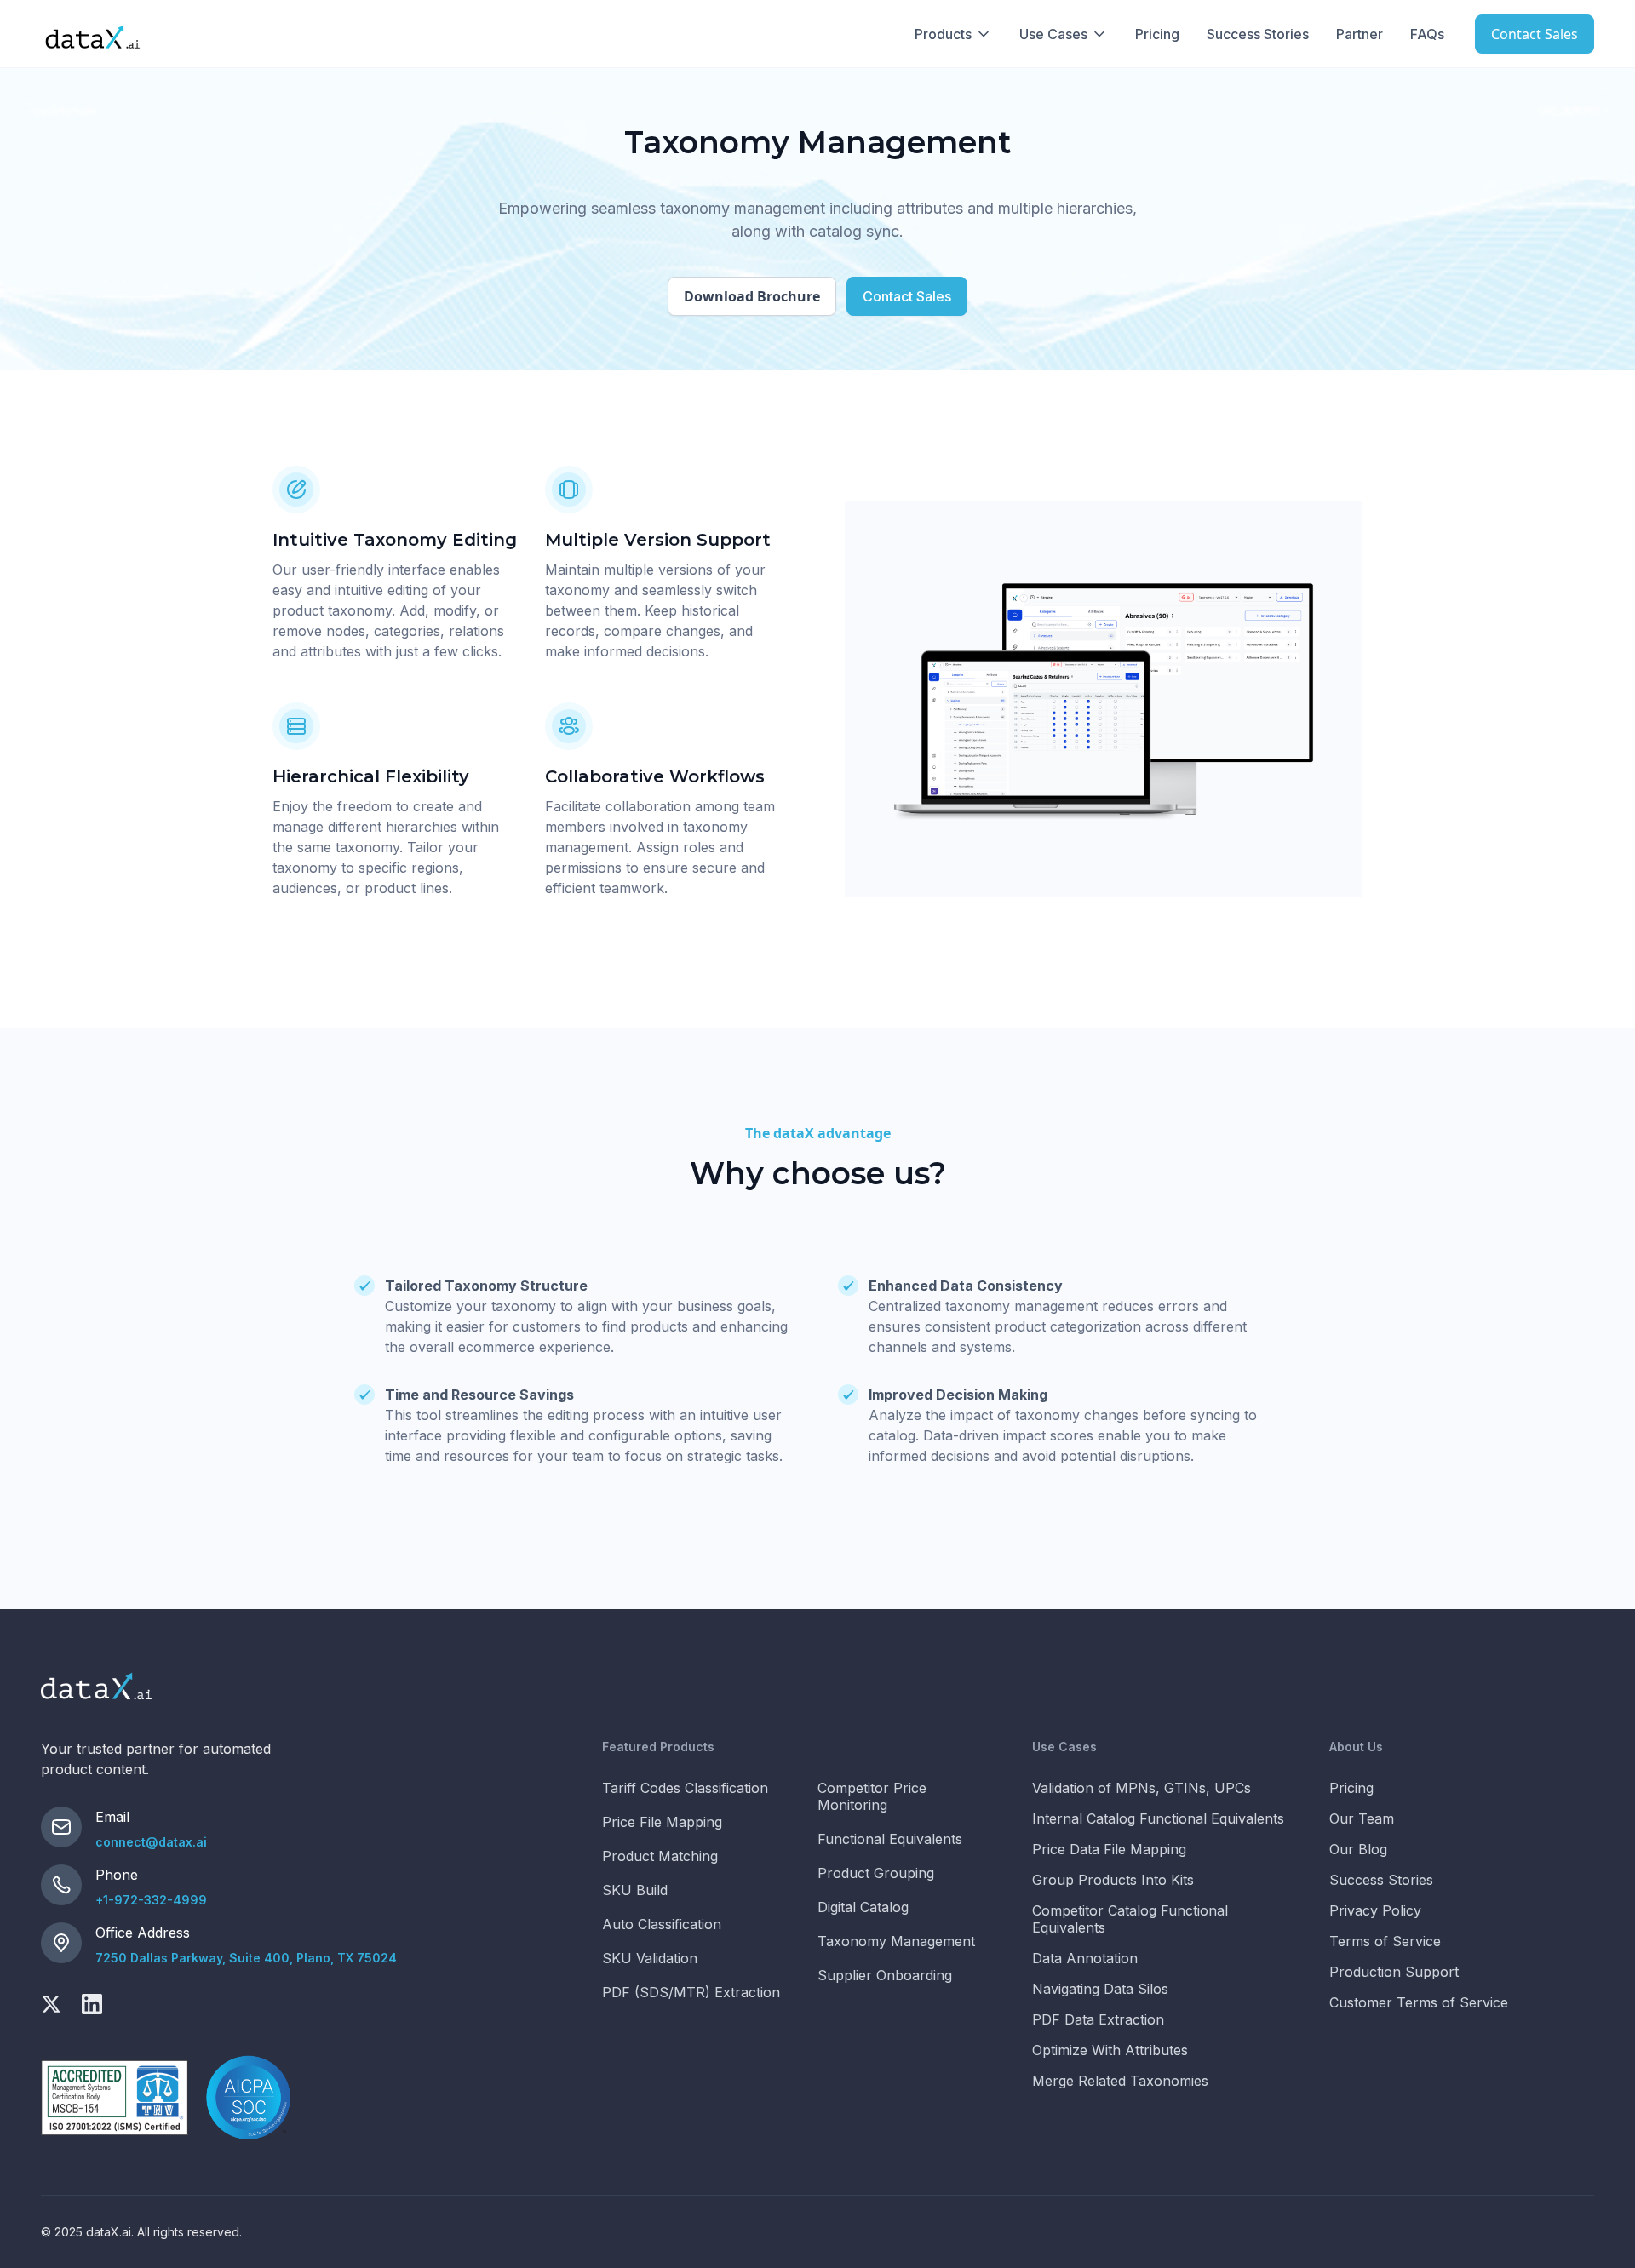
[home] (92, 34)
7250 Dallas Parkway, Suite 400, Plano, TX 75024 (246, 1958)
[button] (953, 34)
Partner (1360, 34)
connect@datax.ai (151, 1842)
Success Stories (1258, 34)
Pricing (1157, 34)
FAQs (1427, 34)
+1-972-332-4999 (151, 1900)
